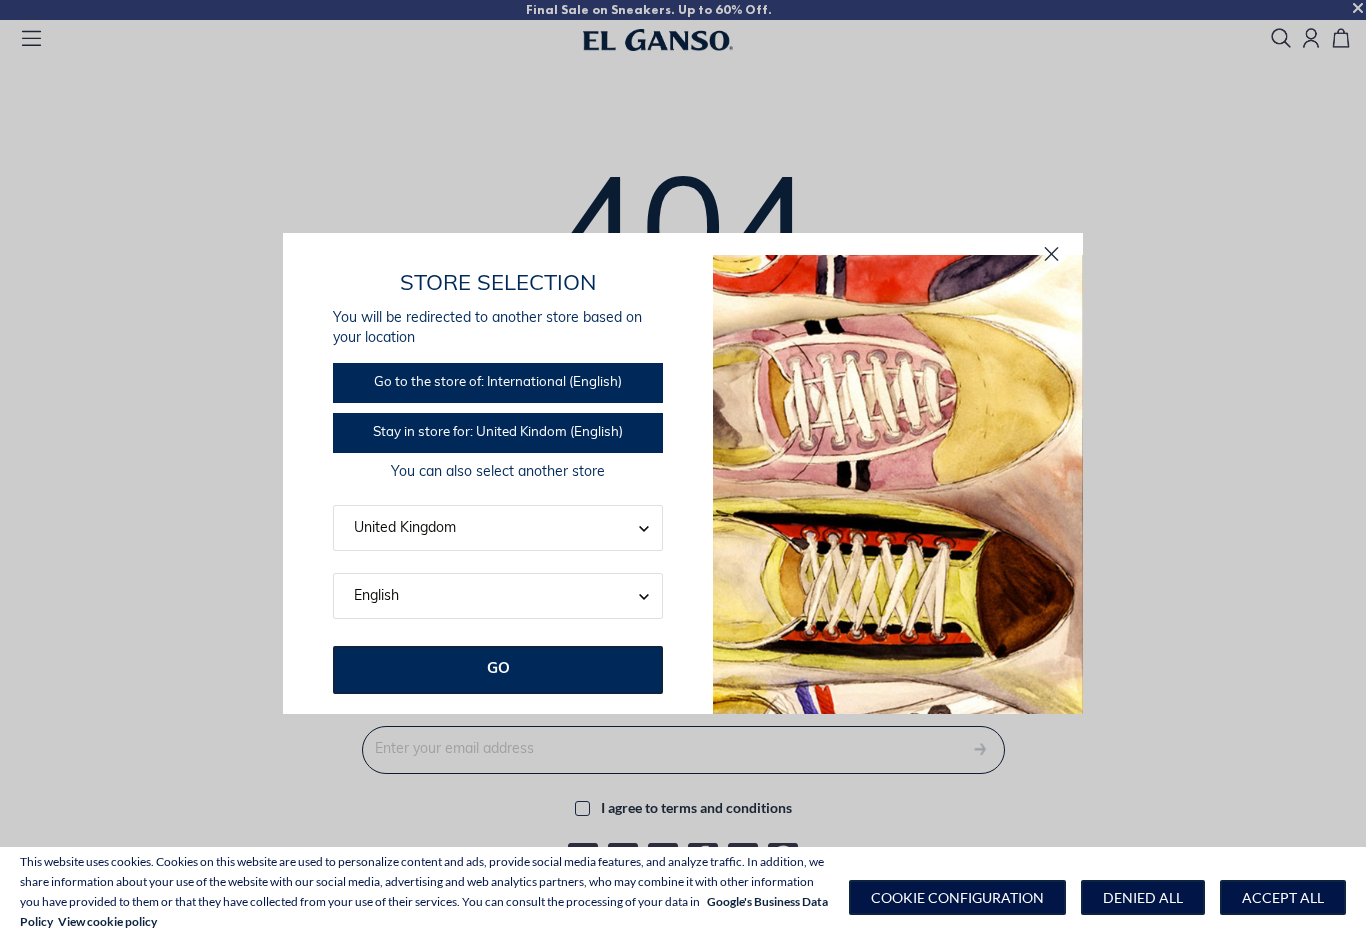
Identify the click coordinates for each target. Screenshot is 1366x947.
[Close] (1051, 254)
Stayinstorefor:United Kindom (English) (498, 432)
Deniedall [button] (1143, 897)
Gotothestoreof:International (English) (498, 382)
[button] (957, 897)
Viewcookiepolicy (107, 921)
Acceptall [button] (1283, 897)
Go (498, 669)
